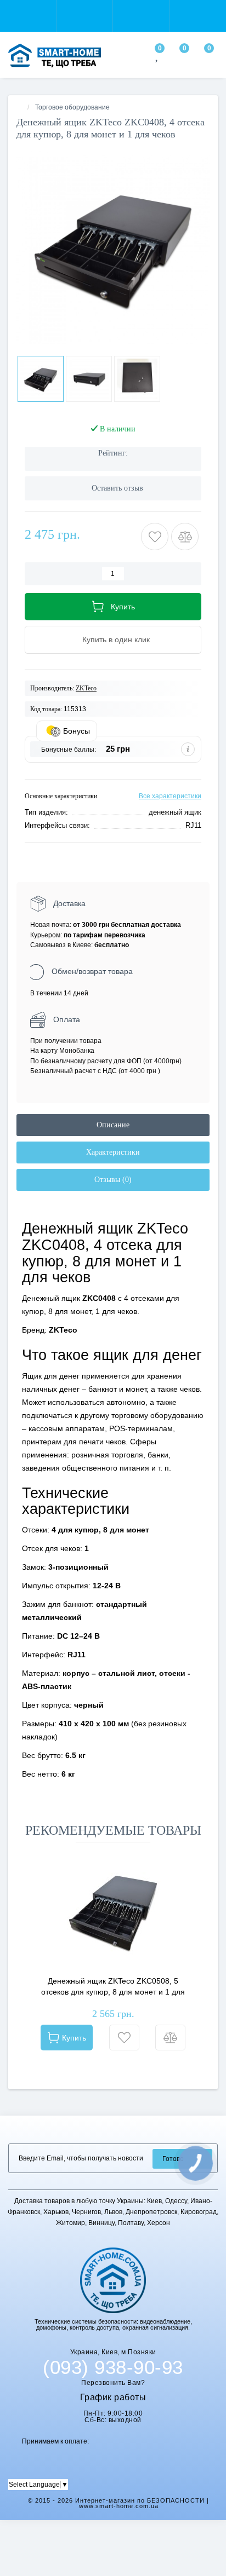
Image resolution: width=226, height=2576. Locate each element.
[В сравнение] (170, 2038)
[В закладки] (124, 2038)
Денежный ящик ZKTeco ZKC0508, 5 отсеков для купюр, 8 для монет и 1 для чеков (113, 1987)
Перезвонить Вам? (113, 2383)
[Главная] (20, 107)
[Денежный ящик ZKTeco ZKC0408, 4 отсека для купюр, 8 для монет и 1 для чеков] (113, 247)
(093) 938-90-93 (113, 2367)
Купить (74, 2038)
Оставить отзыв (117, 488)
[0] (158, 57)
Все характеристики (170, 796)
